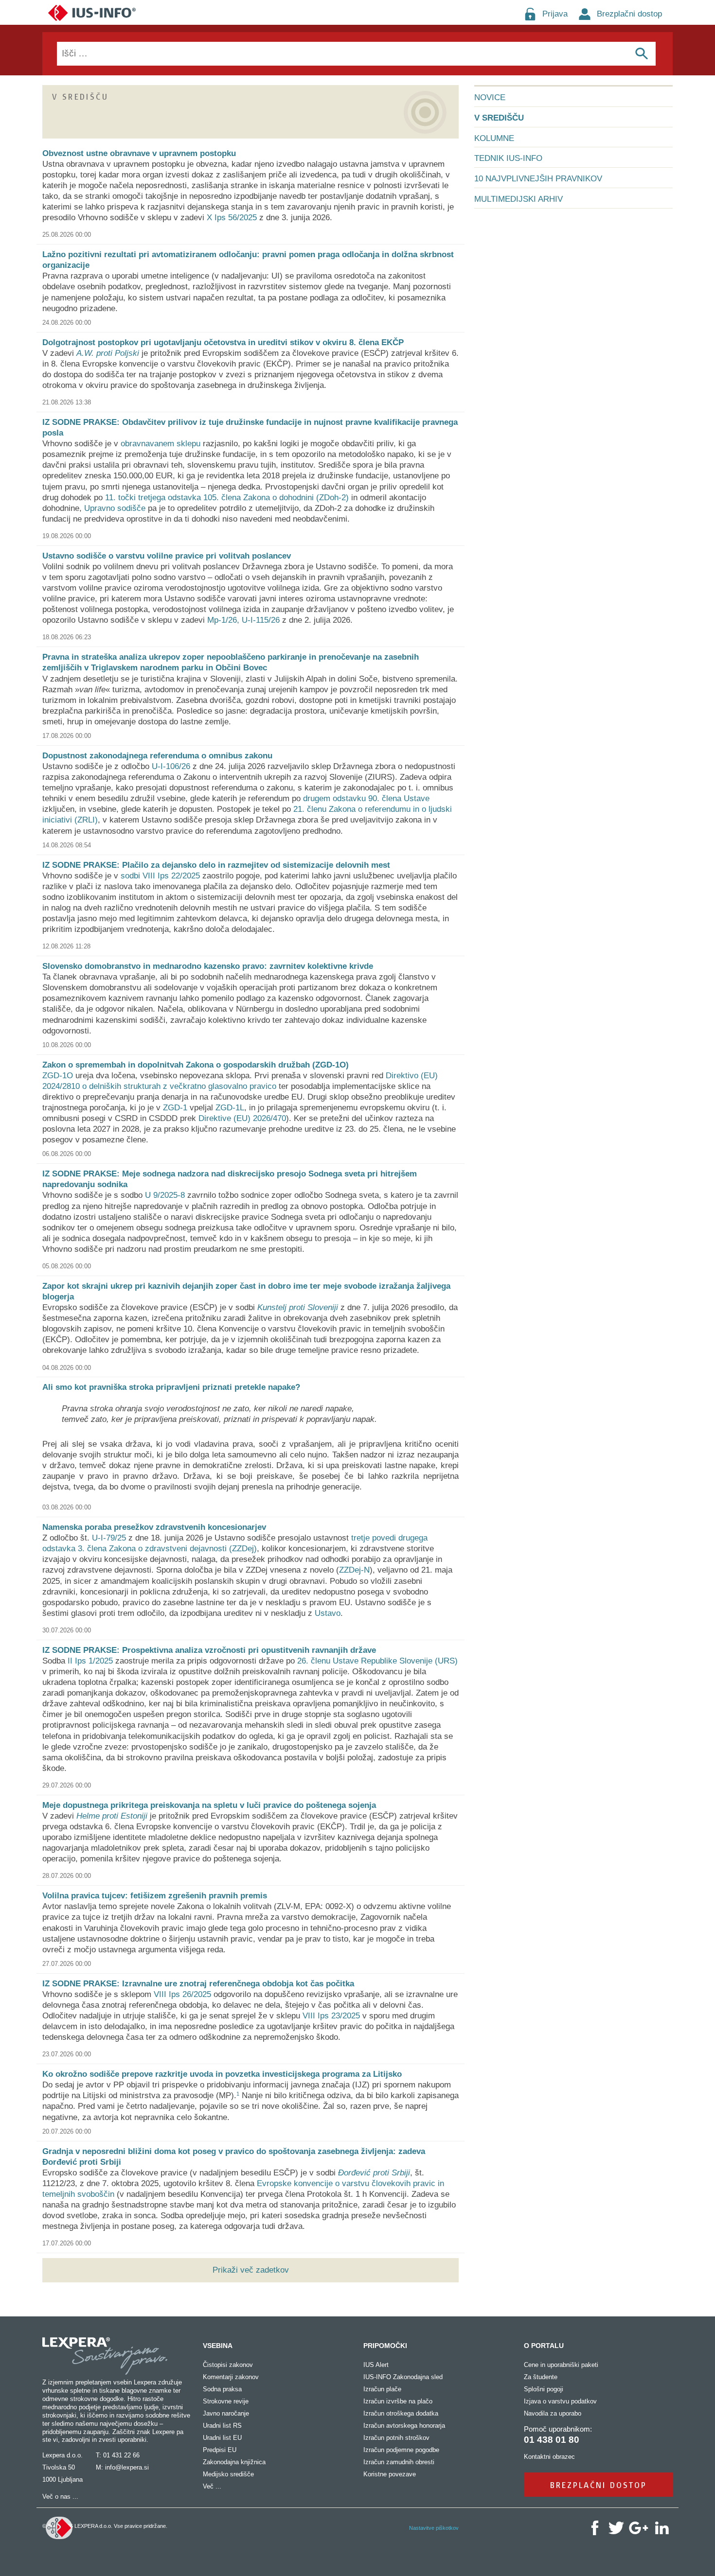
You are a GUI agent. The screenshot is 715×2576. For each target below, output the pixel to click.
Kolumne (494, 138)
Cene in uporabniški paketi (561, 2365)
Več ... (212, 2486)
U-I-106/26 (171, 766)
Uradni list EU (222, 2438)
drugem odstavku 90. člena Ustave (366, 798)
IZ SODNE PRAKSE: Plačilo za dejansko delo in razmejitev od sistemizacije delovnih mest (216, 865)
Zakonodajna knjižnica (234, 2462)
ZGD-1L (230, 1108)
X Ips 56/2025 (232, 218)
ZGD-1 (175, 1108)
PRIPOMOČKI (385, 2346)
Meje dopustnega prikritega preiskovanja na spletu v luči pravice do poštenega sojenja (209, 1805)
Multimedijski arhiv (518, 199)
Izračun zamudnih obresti (399, 2462)
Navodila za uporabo (553, 2413)
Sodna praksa (222, 2389)
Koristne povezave (390, 2474)
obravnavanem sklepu (161, 444)
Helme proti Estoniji (112, 1816)
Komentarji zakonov (231, 2377)
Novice (490, 97)
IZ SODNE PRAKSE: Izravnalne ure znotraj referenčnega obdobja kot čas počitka (198, 1984)
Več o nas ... (60, 2497)
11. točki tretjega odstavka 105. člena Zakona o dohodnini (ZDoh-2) (227, 498)
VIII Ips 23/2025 (331, 2016)
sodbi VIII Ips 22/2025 (160, 876)
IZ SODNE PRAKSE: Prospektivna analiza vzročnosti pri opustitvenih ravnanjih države (209, 1650)
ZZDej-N (354, 1570)
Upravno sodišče (115, 508)
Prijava (555, 14)
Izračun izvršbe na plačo (398, 2401)
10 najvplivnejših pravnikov (538, 179)
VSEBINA (218, 2346)
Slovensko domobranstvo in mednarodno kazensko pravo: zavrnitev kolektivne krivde (208, 966)
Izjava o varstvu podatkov (560, 2401)
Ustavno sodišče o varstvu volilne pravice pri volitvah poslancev (167, 556)
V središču (499, 118)
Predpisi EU (220, 2450)
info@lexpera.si (127, 2467)
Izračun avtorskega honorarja (404, 2426)
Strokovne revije (226, 2401)
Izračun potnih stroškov (396, 2438)
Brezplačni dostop (629, 14)
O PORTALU (544, 2346)
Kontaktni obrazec (549, 2457)
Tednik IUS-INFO (508, 158)
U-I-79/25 (109, 1538)
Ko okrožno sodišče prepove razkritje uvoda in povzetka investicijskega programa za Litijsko (222, 2074)
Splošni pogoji (544, 2389)
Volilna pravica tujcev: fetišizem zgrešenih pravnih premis (155, 1896)
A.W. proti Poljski (108, 353)
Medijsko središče (228, 2474)
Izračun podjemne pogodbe (401, 2450)
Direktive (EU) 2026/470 (242, 1118)
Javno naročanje (226, 2413)
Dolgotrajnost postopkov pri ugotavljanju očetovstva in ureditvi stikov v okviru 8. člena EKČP (223, 342)
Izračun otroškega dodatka (401, 2413)
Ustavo (328, 1613)
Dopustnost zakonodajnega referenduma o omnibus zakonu (157, 756)
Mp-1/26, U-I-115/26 (243, 620)
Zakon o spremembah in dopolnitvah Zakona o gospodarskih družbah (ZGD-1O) (196, 1065)
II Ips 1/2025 (90, 1661)
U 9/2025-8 (165, 1195)
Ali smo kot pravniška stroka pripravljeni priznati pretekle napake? (171, 1387)
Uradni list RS (222, 2426)
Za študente (541, 2377)
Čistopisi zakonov (228, 2365)
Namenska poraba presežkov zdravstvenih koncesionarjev (154, 1527)
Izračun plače (382, 2389)
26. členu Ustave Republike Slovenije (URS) (377, 1661)
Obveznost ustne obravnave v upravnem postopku (139, 153)
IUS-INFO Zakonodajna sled (403, 2377)
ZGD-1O (58, 1076)
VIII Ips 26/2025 (182, 1994)
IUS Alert (376, 2365)
